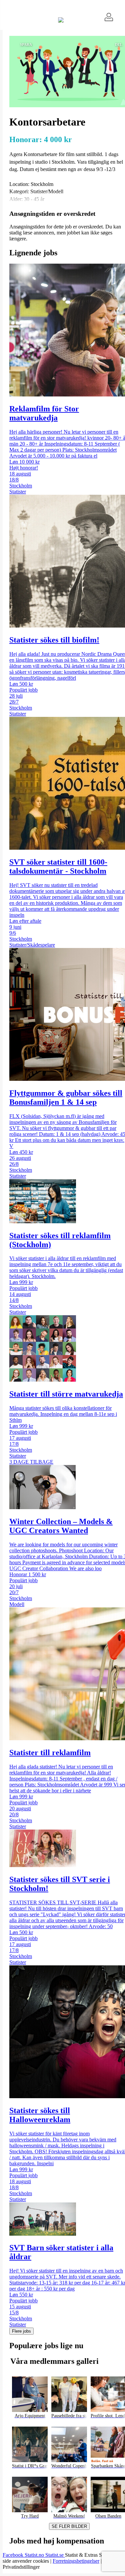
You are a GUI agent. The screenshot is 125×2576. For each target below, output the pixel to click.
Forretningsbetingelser (76, 2561)
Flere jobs (21, 2331)
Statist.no (35, 2555)
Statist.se (55, 2555)
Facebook (14, 2555)
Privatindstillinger (21, 2567)
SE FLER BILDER (69, 2526)
